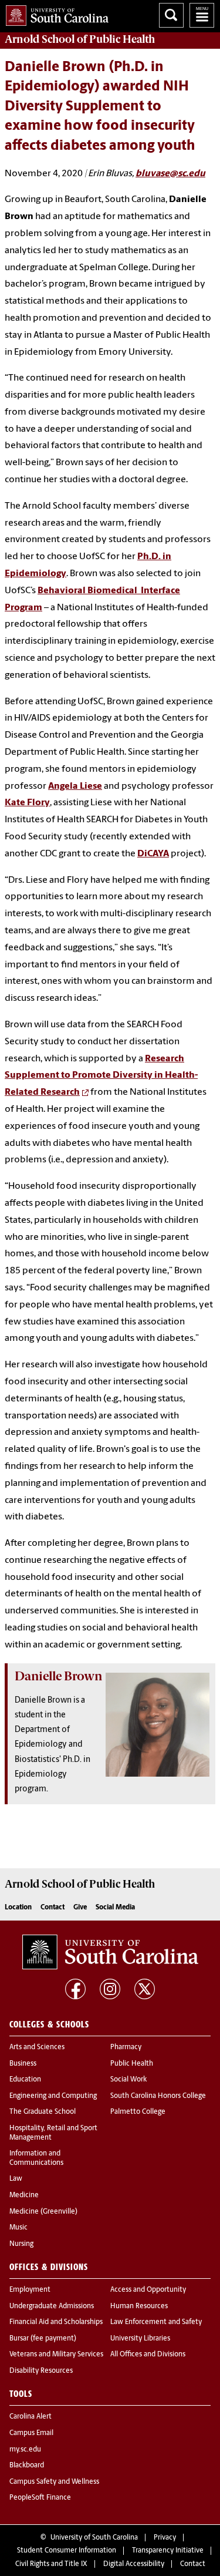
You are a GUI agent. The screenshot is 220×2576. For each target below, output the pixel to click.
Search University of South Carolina (171, 15)
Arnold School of (80, 39)
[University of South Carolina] (110, 1952)
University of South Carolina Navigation (202, 15)
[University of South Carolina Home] (54, 13)
